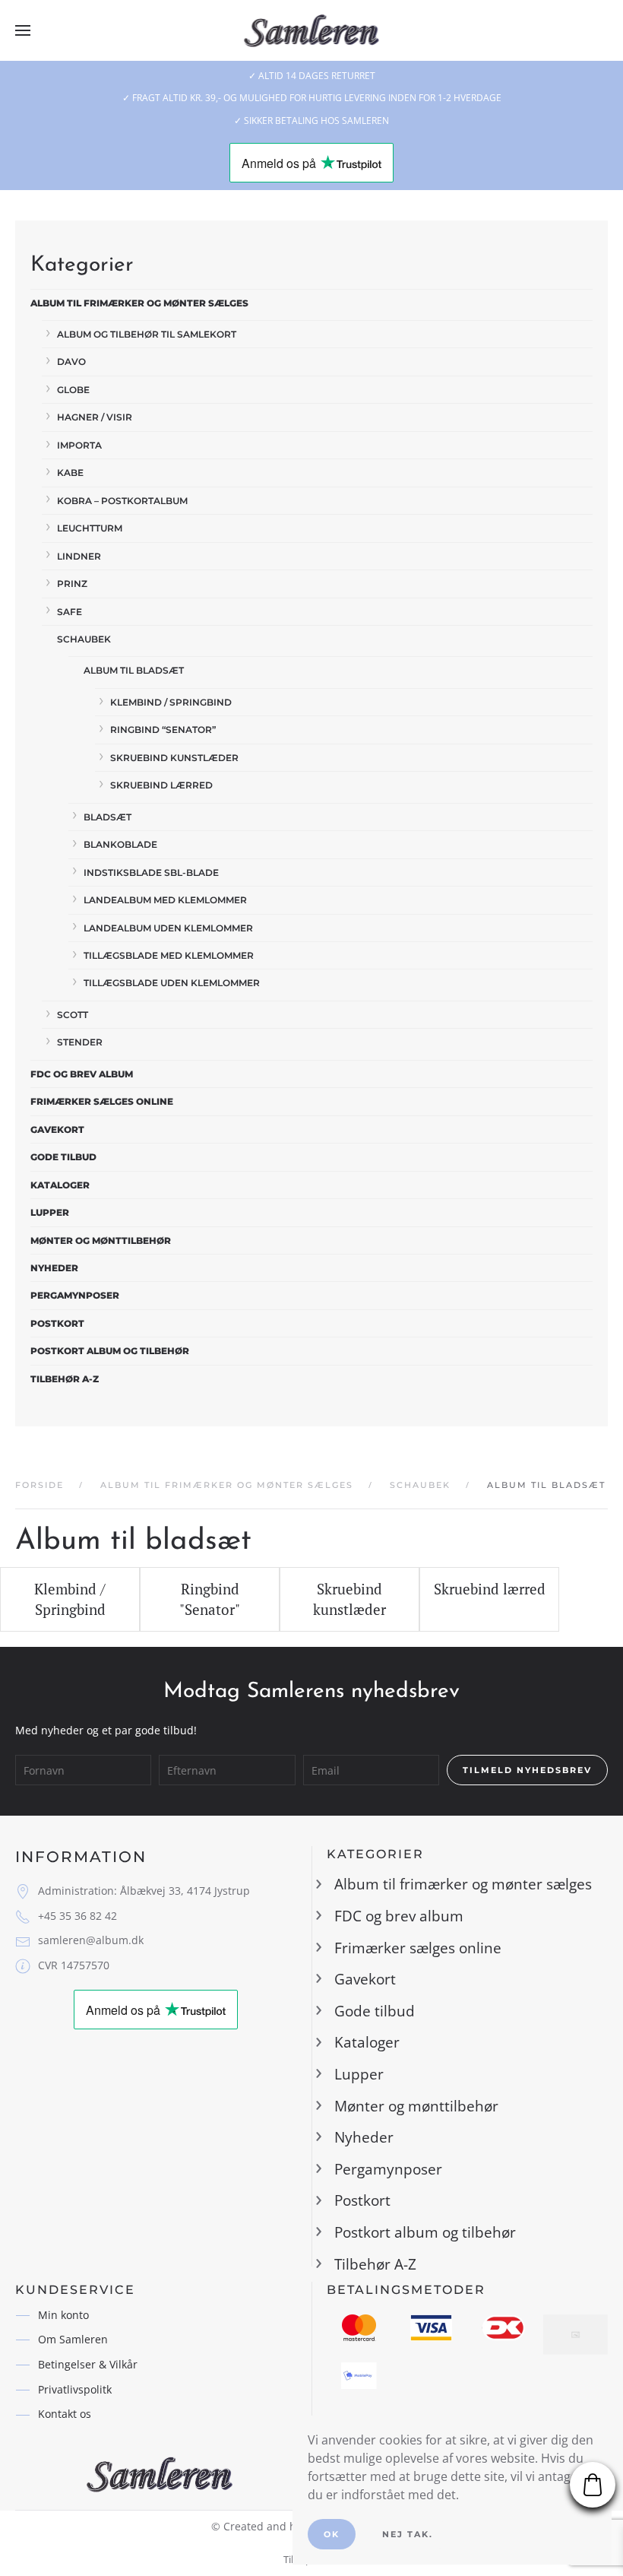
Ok (332, 2534)
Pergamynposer (75, 1295)
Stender (80, 1042)
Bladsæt (108, 817)
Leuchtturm (90, 528)
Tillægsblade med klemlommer (169, 955)
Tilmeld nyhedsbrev (527, 1770)
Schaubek (84, 639)
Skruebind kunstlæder (174, 758)
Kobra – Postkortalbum (122, 501)
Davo (71, 362)
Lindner (79, 556)
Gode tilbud (63, 1157)
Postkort (57, 1323)
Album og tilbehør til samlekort (147, 334)
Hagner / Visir (95, 417)
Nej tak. (408, 2534)
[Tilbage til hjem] (312, 30)
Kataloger (60, 1185)
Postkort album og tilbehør (110, 1351)
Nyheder (54, 1268)
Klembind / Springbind (171, 702)
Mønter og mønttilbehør (101, 1240)
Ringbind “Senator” (163, 730)
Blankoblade (120, 844)
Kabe (70, 473)
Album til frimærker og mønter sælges (139, 303)
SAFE (70, 612)
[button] (23, 30)
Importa (79, 445)
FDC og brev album (82, 1074)
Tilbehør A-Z (65, 1379)
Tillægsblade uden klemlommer (172, 983)
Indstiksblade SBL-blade (151, 872)
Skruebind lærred (161, 785)
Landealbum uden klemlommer (168, 928)
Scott (73, 1015)
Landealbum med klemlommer (165, 900)
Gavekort (57, 1129)
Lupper (50, 1212)
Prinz (72, 584)
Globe (73, 390)
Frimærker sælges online (102, 1101)
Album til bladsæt (134, 670)
